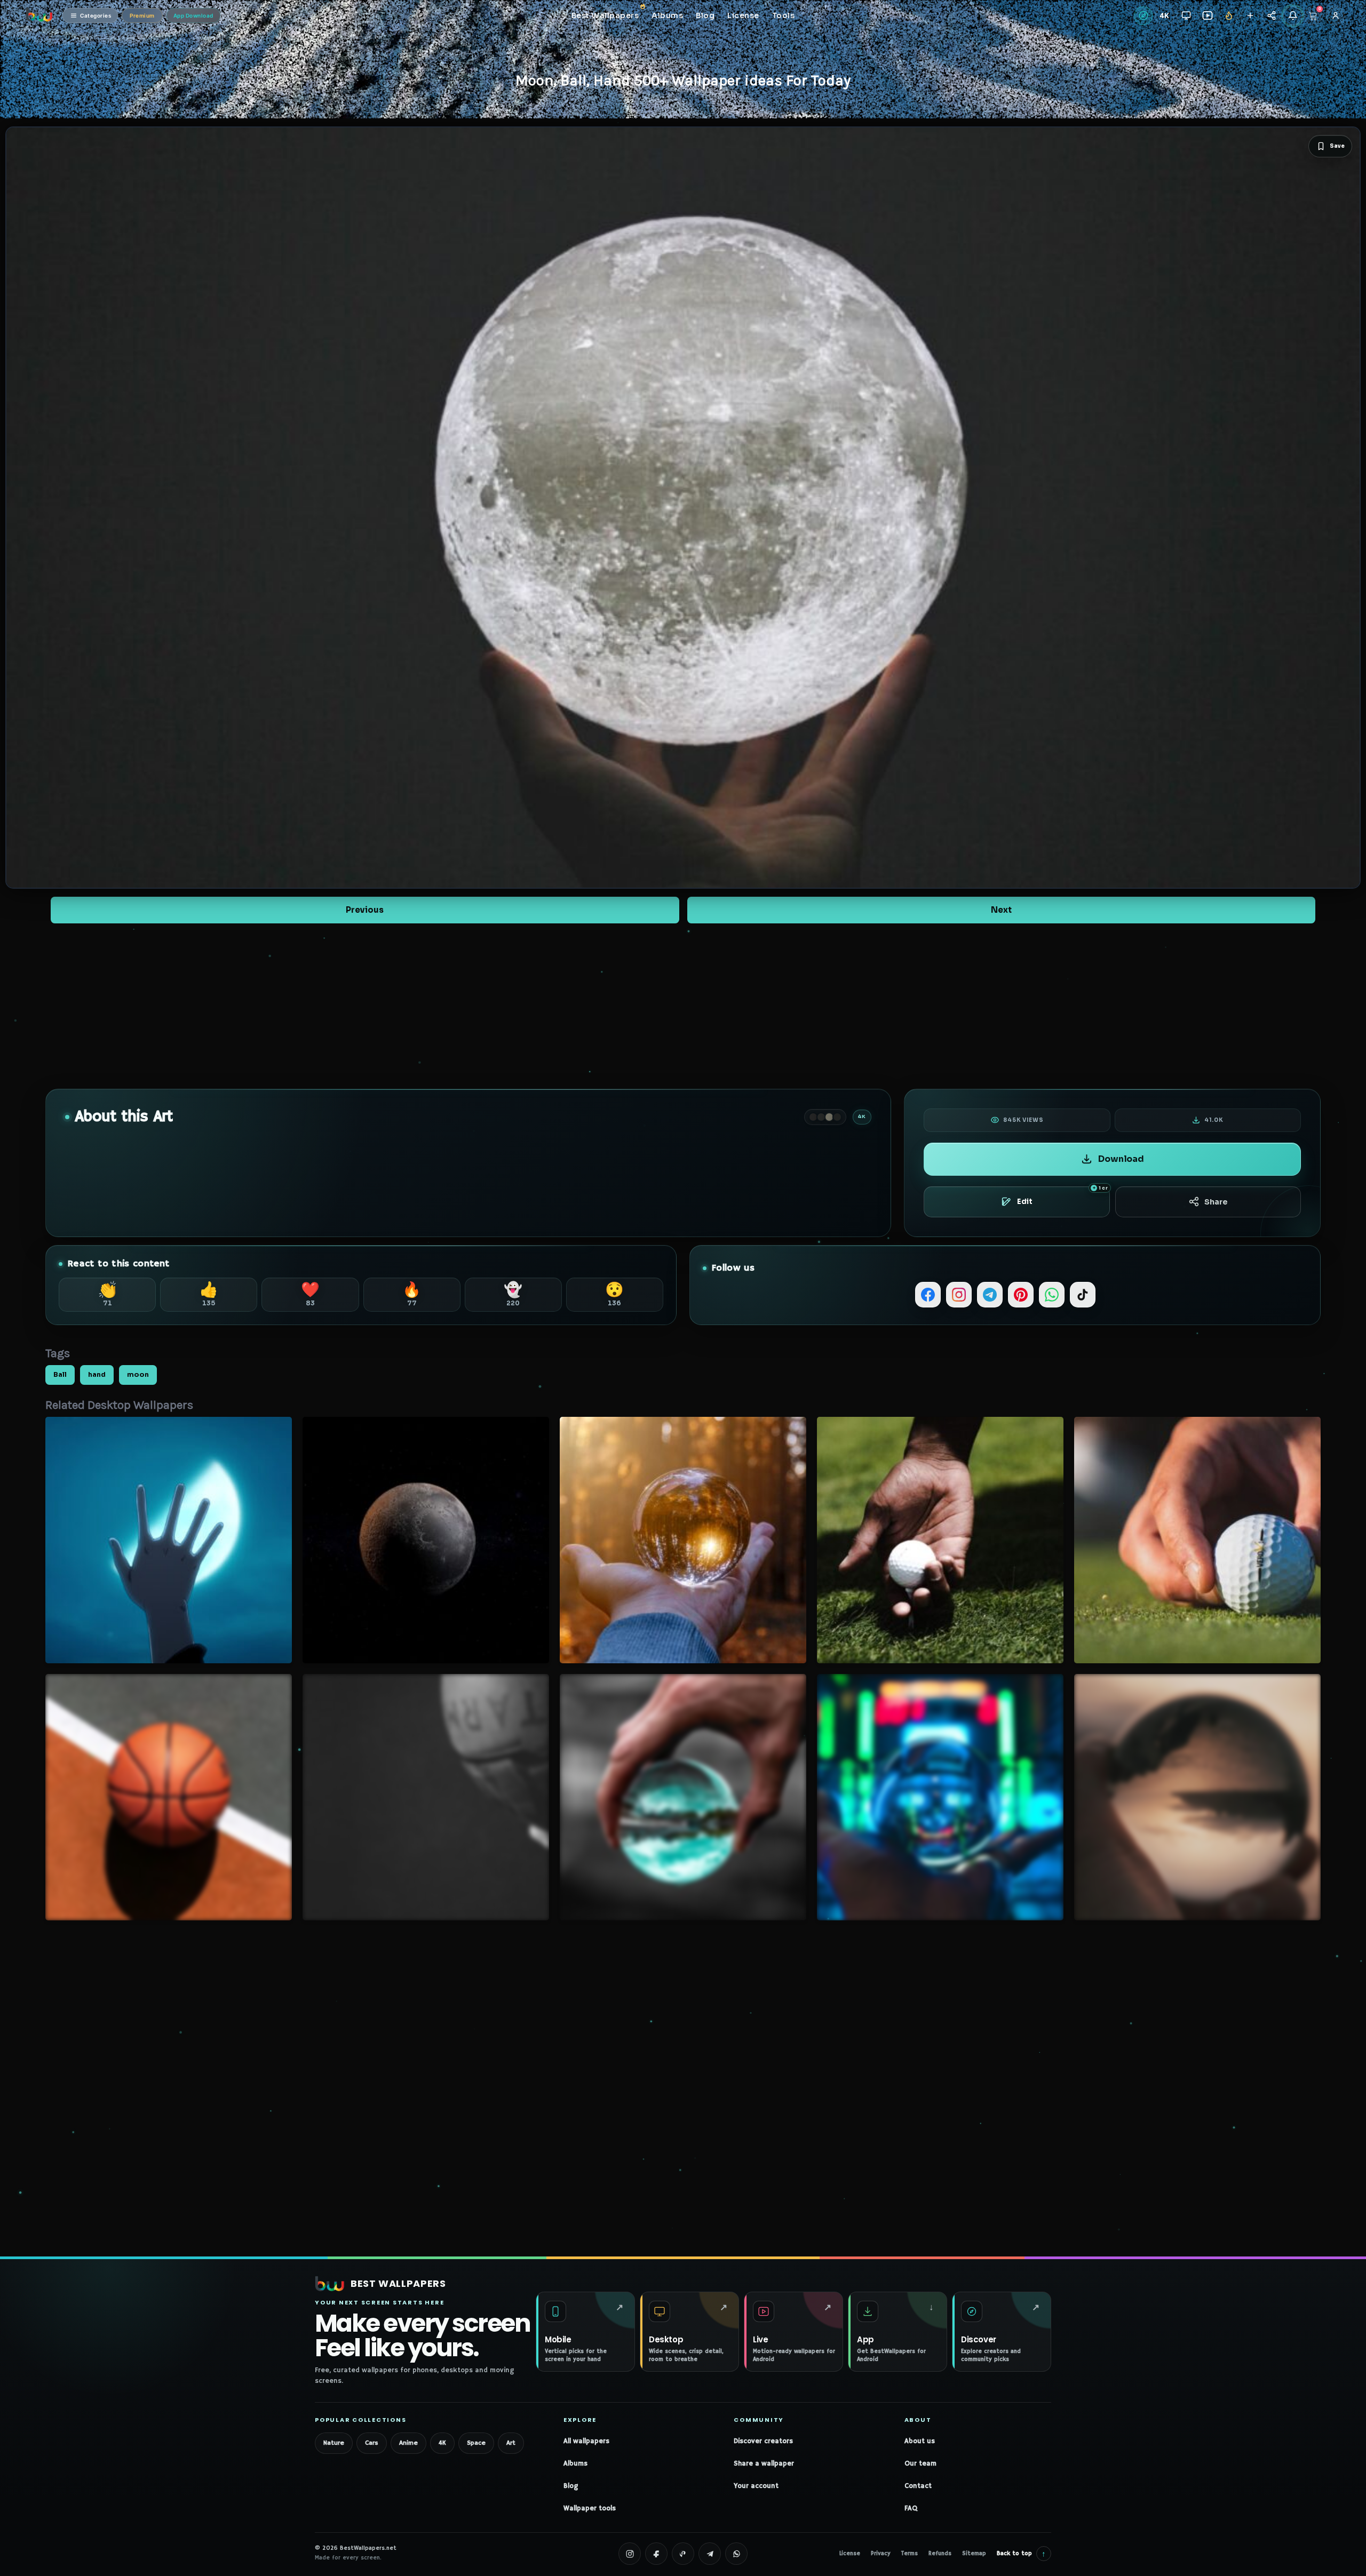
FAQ (911, 2509)
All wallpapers (586, 2441)
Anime (408, 2443)
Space (476, 2443)
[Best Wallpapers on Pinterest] (683, 2554)
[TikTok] (1083, 1295)
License (850, 2554)
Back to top (1021, 2553)
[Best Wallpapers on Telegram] (710, 2554)
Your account (756, 2486)
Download (1121, 1159)
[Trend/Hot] (1229, 16)
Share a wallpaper (764, 2464)
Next (1001, 910)
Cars (372, 2443)
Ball (60, 1375)
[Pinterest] (1021, 1295)
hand (97, 1375)
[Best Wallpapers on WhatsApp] (736, 2554)
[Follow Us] (1250, 16)
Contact (918, 2486)
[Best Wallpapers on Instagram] (630, 2554)
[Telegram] (990, 1295)
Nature (334, 2443)
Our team (920, 2464)
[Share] (1271, 16)
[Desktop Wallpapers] (1186, 16)
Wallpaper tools (590, 2509)
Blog (571, 2486)
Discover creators (763, 2441)
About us (920, 2441)
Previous (365, 910)
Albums (575, 2464)
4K (442, 2443)
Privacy (881, 2554)
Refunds (940, 2554)
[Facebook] (928, 1295)
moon (138, 1375)
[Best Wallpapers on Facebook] (656, 2554)
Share (1216, 1202)
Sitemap (974, 2554)
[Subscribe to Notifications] (1293, 16)
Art (511, 2443)
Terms (910, 2554)
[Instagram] (959, 1295)
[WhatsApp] (1052, 1295)
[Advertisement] (683, 1006)
